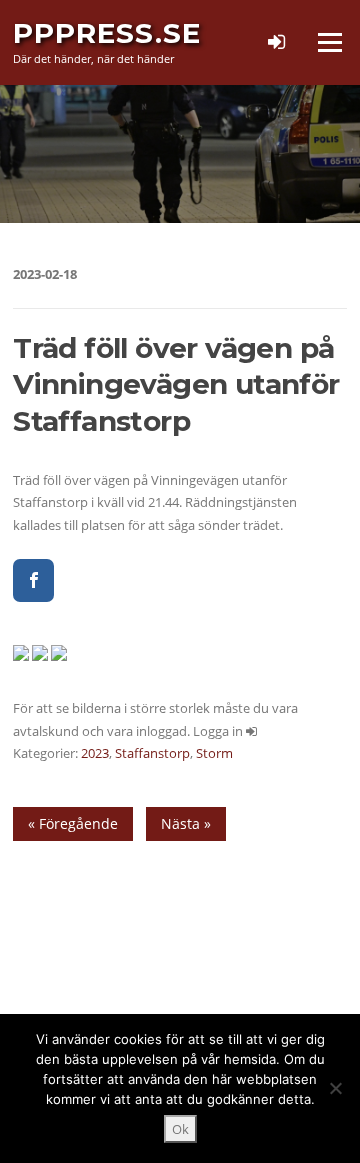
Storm (214, 753)
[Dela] (33, 580)
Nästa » (186, 823)
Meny (329, 42)
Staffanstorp (152, 753)
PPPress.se (107, 33)
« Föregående (73, 823)
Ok (180, 1129)
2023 (95, 753)
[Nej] (335, 1088)
